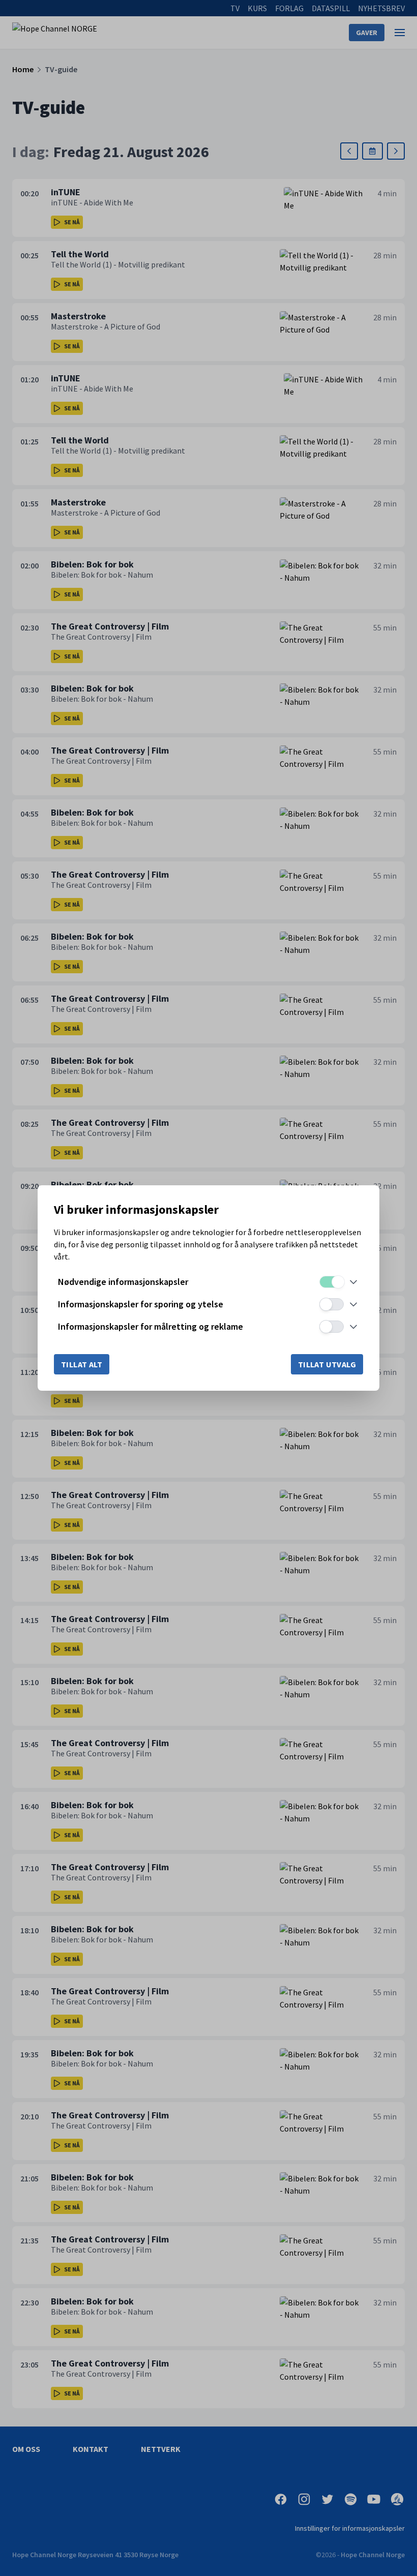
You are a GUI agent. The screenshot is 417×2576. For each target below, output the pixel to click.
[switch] (332, 1282)
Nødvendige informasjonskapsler (123, 1282)
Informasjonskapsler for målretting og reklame (151, 1326)
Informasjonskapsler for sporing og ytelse (141, 1304)
